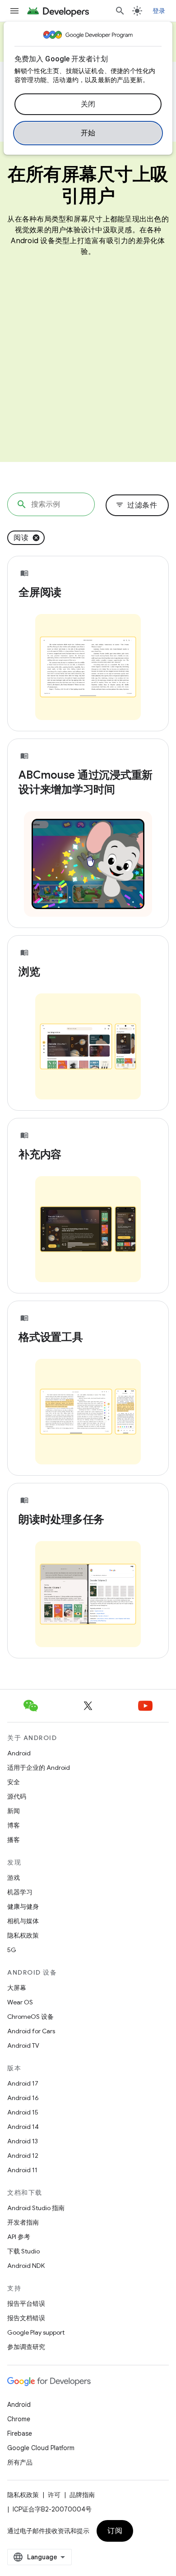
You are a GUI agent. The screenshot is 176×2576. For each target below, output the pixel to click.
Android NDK (26, 2266)
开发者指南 (23, 2222)
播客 (14, 1840)
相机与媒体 (23, 1921)
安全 (14, 1782)
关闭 (88, 104)
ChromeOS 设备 (30, 2017)
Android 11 (22, 2170)
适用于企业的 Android (39, 1768)
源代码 (17, 1796)
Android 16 (23, 2098)
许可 (54, 2495)
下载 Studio (23, 2251)
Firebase (20, 2433)
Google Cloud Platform (41, 2448)
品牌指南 (82, 2495)
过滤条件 (136, 505)
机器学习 (20, 1892)
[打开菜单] (14, 11)
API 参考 (19, 2237)
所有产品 (20, 2462)
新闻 (14, 1811)
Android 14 (23, 2127)
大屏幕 (17, 1988)
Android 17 (23, 2083)
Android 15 (23, 2112)
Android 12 (23, 2156)
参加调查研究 (26, 2347)
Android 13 (23, 2141)
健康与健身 (23, 1907)
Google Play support (36, 2332)
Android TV (23, 2045)
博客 (14, 1825)
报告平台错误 (26, 2304)
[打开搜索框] (120, 11)
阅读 (21, 538)
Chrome (19, 2419)
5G (12, 1950)
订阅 (115, 2531)
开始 (88, 133)
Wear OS (20, 2002)
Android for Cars (31, 2031)
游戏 (14, 1878)
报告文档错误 (26, 2318)
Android (19, 1753)
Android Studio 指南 (36, 2208)
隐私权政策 (23, 1935)
